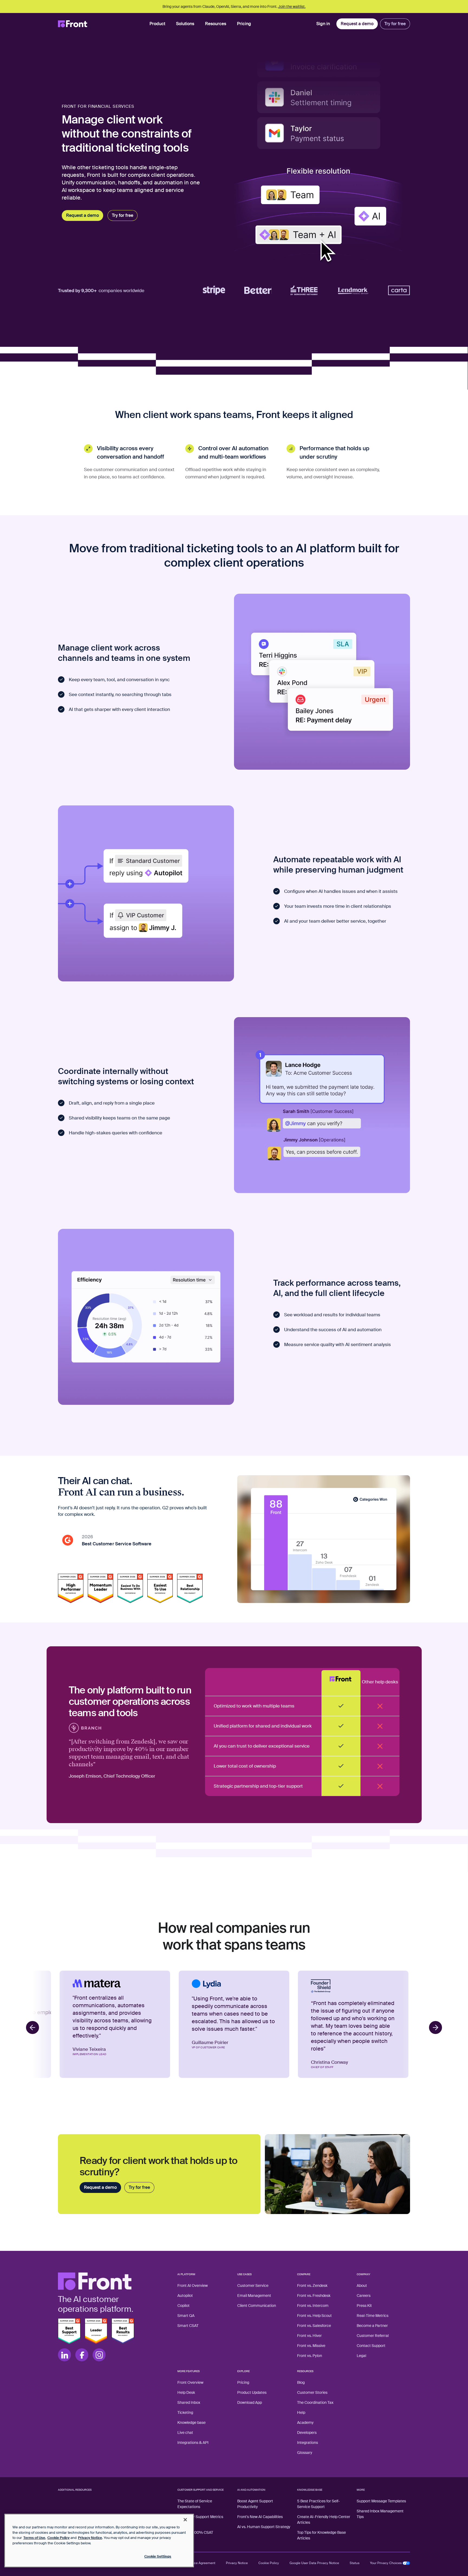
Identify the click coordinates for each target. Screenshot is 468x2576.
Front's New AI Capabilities (260, 2517)
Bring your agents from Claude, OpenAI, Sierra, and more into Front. (234, 6)
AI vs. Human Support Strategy (264, 2527)
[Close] (185, 2520)
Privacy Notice (237, 2563)
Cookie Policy (269, 2563)
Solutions (185, 24)
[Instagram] (99, 2355)
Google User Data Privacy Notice (314, 2563)
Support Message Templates (381, 2501)
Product (157, 24)
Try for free (395, 24)
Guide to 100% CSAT (195, 2532)
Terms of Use (34, 2538)
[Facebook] (82, 2355)
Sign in (323, 24)
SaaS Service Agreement (196, 2563)
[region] (99, 2541)
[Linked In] (64, 2355)
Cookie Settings (158, 2556)
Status (355, 2563)
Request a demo (357, 24)
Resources (216, 24)
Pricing (244, 24)
